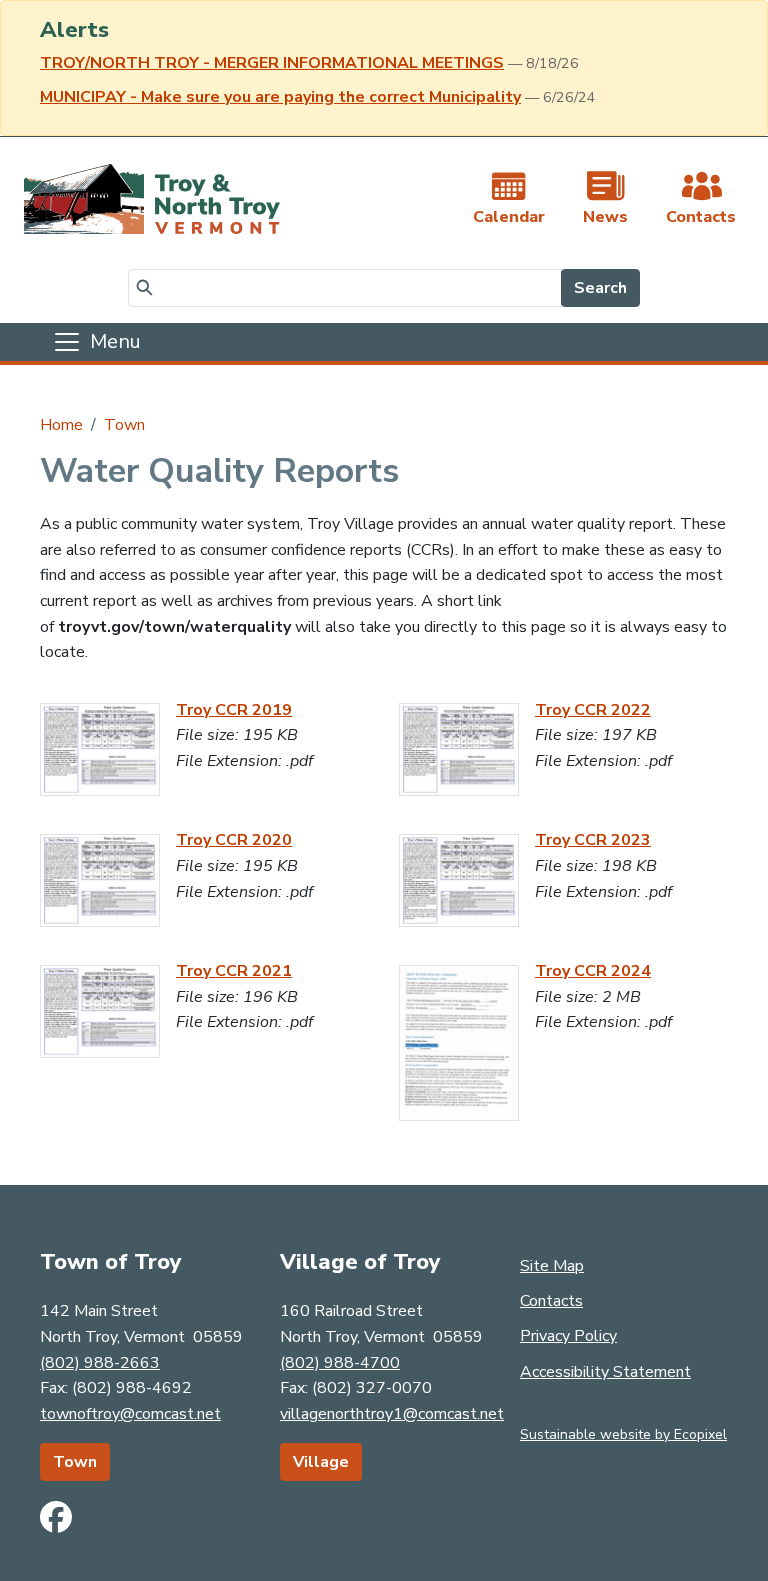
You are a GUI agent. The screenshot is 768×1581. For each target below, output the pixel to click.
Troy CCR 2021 (234, 971)
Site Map (552, 1266)
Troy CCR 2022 (593, 710)
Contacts (551, 1301)
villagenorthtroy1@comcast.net (392, 1414)
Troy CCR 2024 (593, 971)
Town (124, 425)
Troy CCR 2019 (234, 710)
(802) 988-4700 (340, 1363)
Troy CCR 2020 (234, 840)
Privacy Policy (568, 1336)
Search (600, 288)
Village (321, 1462)
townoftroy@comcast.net (130, 1414)
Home (61, 425)
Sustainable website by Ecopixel (623, 1434)
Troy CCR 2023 (593, 840)
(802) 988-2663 (100, 1363)
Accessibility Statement (605, 1372)
